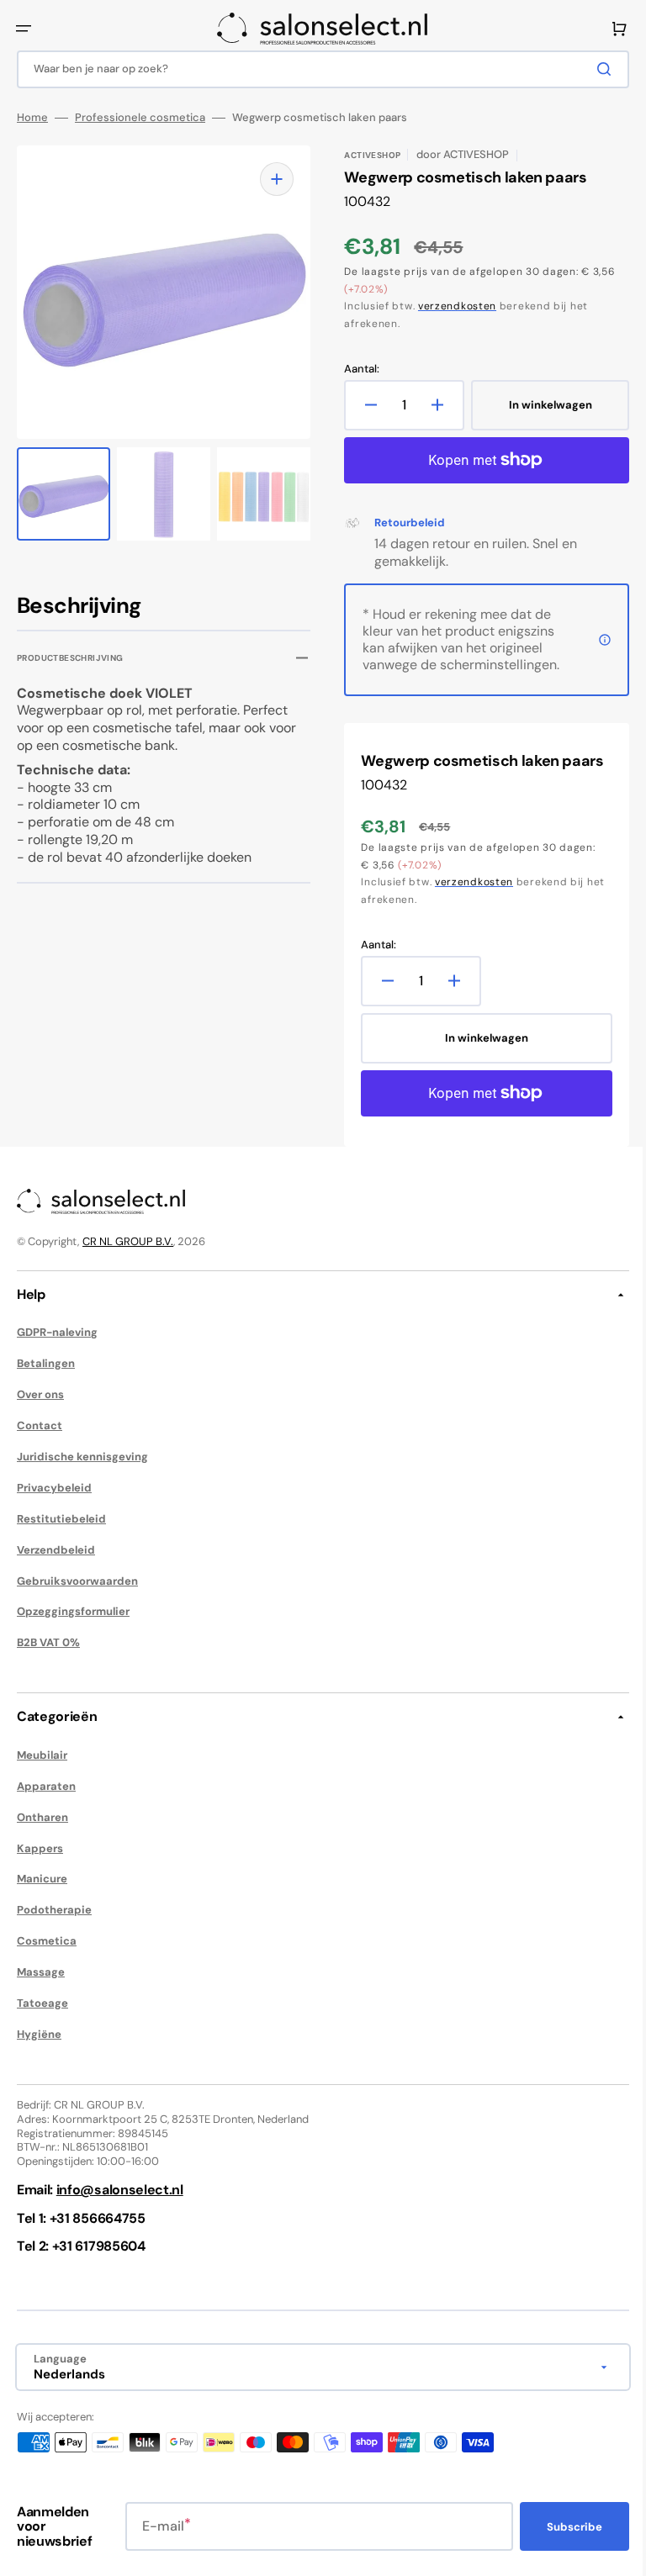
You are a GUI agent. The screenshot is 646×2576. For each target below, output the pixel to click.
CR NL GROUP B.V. (128, 1241)
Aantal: (356, 369)
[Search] (595, 69)
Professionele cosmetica (140, 118)
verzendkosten (451, 306)
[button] (24, 29)
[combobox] (317, 69)
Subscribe (562, 2527)
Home (32, 118)
